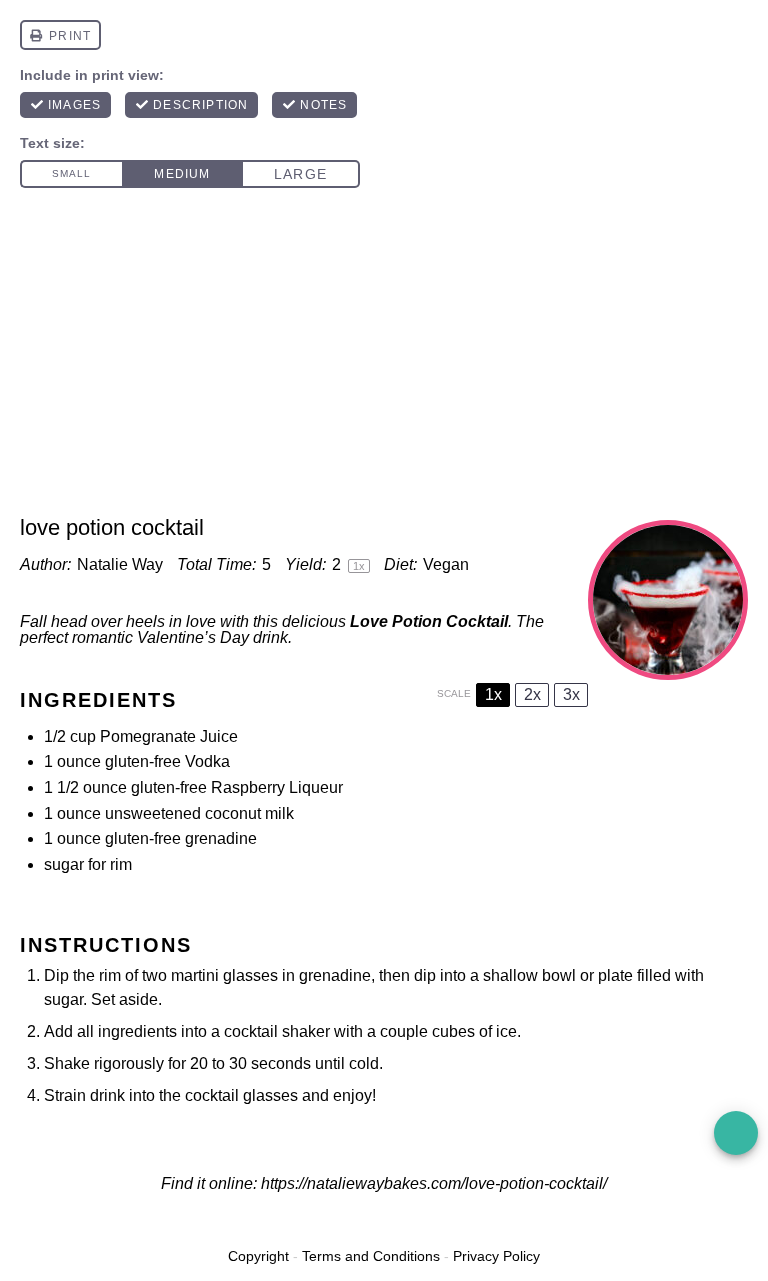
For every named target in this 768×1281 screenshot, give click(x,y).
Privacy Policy (496, 1256)
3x (571, 694)
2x (532, 694)
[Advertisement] (384, 364)
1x (493, 694)
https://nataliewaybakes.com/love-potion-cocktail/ (434, 1183)
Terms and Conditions (371, 1256)
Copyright (258, 1256)
